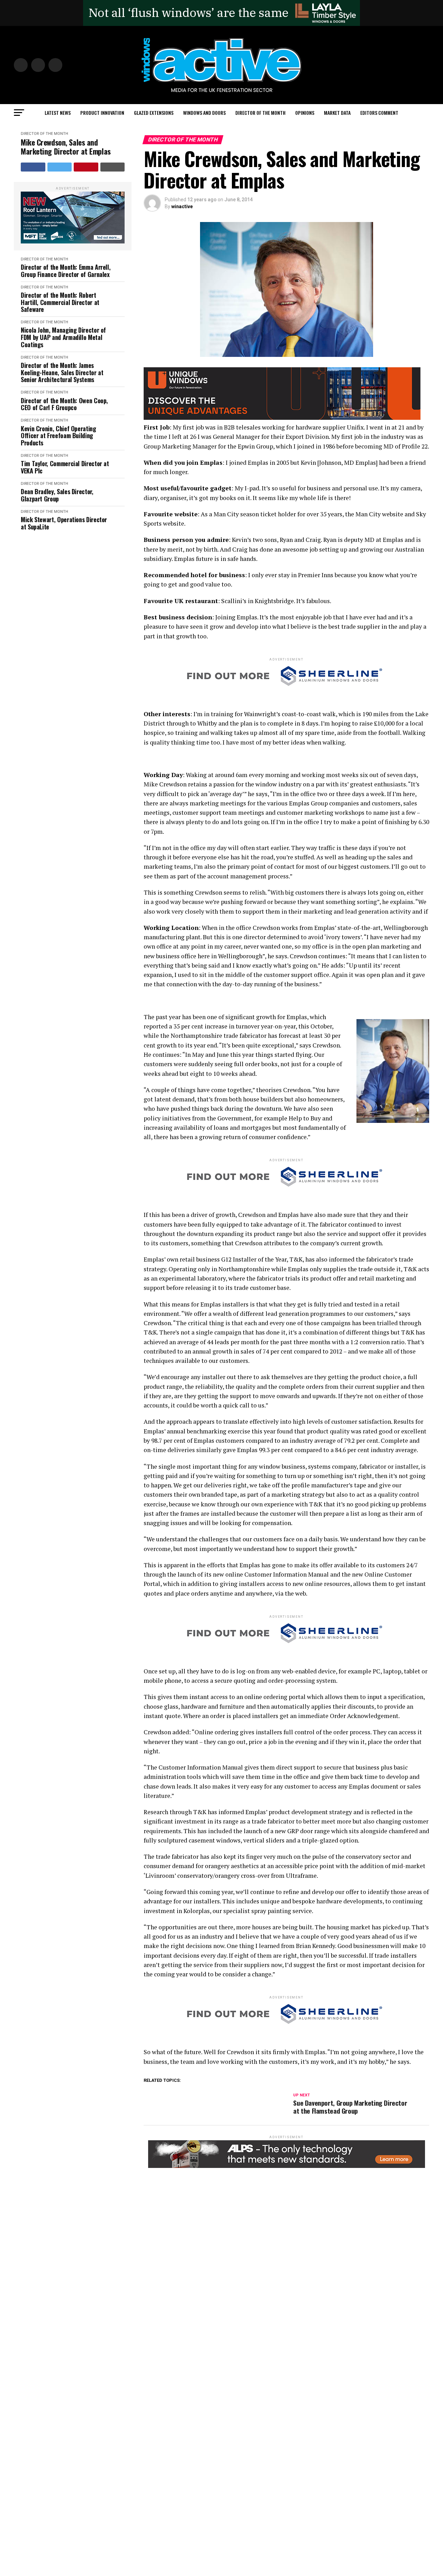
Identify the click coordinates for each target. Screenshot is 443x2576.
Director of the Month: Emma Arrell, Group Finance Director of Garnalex (66, 271)
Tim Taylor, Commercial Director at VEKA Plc (65, 467)
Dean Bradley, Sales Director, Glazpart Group (57, 495)
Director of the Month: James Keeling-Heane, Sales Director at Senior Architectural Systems (62, 372)
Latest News (58, 113)
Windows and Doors (204, 113)
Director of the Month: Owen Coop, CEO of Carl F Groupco (64, 404)
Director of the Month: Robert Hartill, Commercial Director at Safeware (60, 302)
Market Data (337, 113)
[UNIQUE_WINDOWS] (282, 418)
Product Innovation (102, 113)
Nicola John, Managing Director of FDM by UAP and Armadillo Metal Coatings (63, 337)
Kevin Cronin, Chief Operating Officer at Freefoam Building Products (58, 436)
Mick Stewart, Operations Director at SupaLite (64, 523)
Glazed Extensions (154, 113)
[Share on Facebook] (33, 167)
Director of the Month (260, 113)
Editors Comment (379, 113)
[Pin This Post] (86, 167)
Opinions (305, 113)
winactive (182, 206)
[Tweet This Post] (60, 167)
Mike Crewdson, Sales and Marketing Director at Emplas (66, 147)
